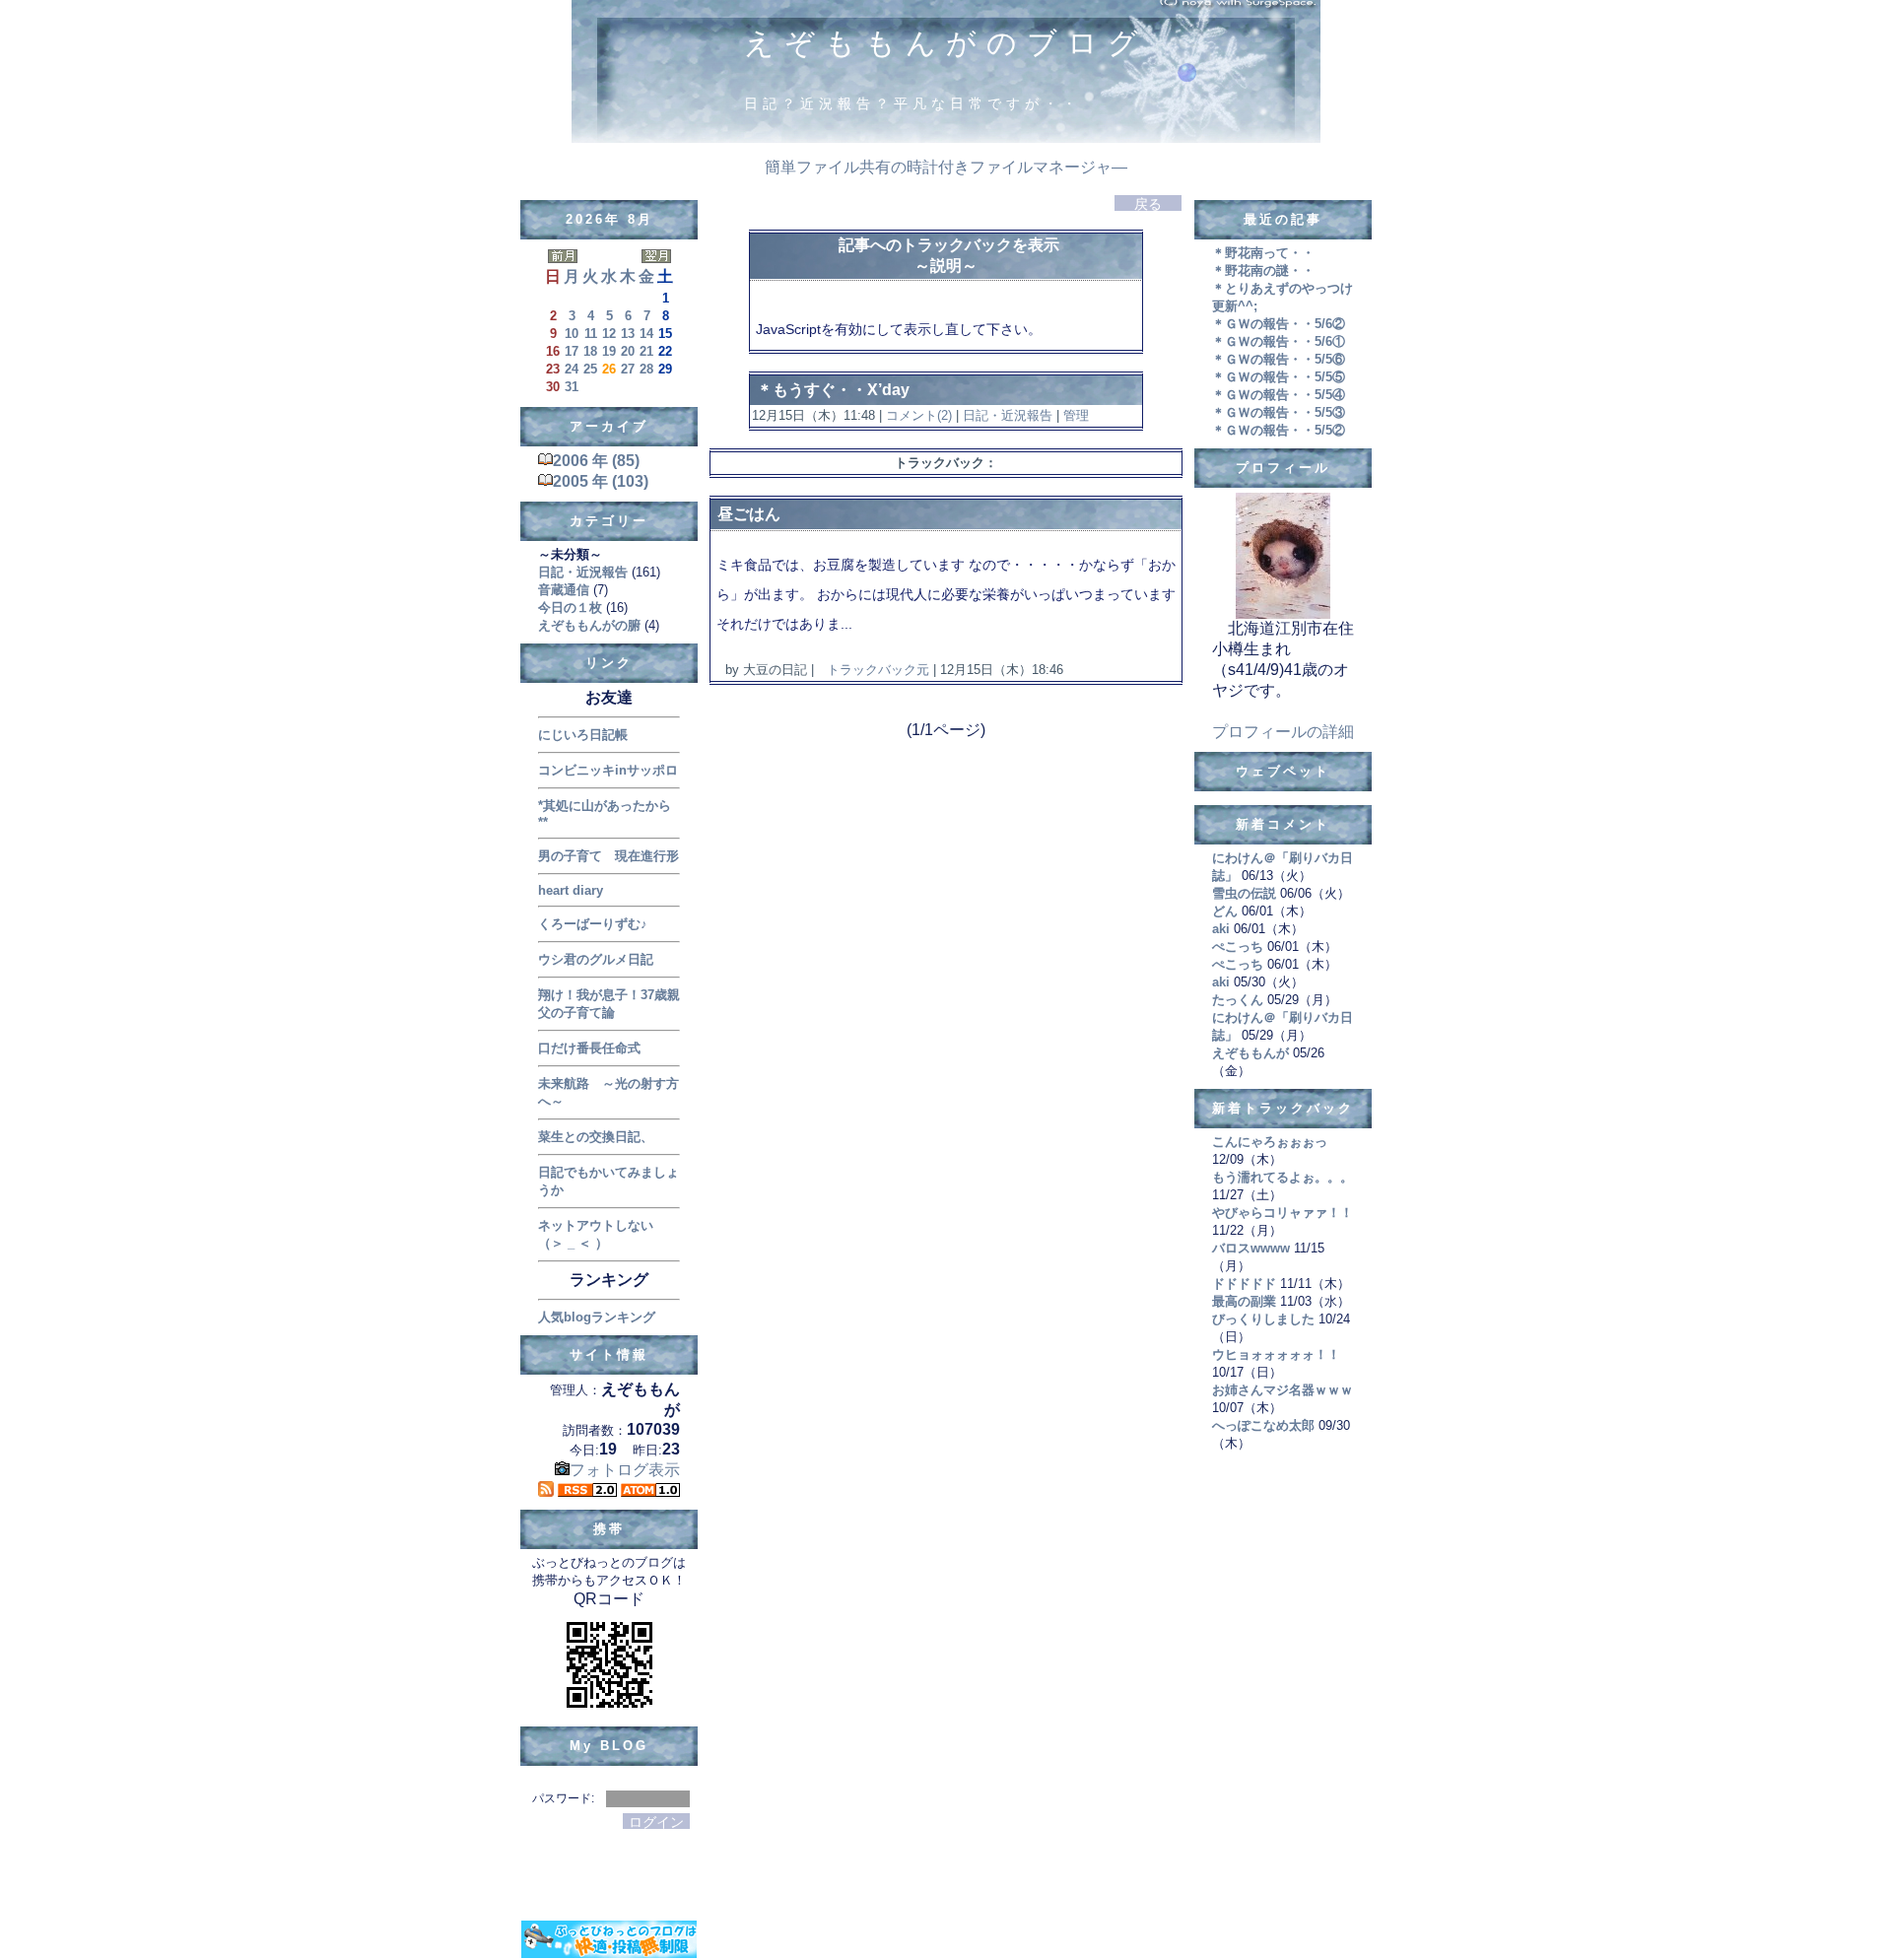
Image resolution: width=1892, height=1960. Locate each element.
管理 (1076, 415)
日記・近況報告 (1008, 415)
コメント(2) (917, 415)
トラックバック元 (878, 670)
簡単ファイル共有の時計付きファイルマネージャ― (946, 167)
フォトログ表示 (625, 1470)
